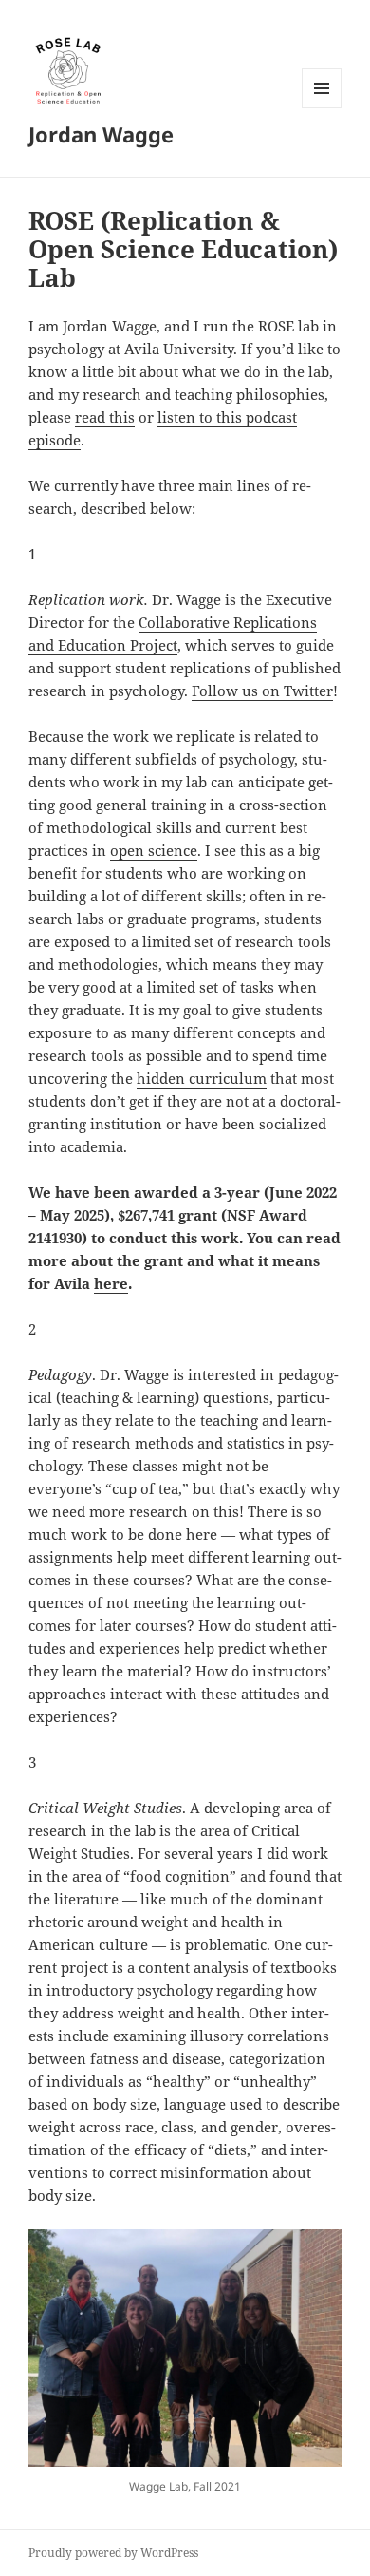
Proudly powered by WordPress (113, 2553)
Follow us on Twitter (262, 691)
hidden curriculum (202, 1078)
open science (154, 850)
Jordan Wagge (101, 134)
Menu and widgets (322, 108)
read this (105, 417)
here (111, 1283)
